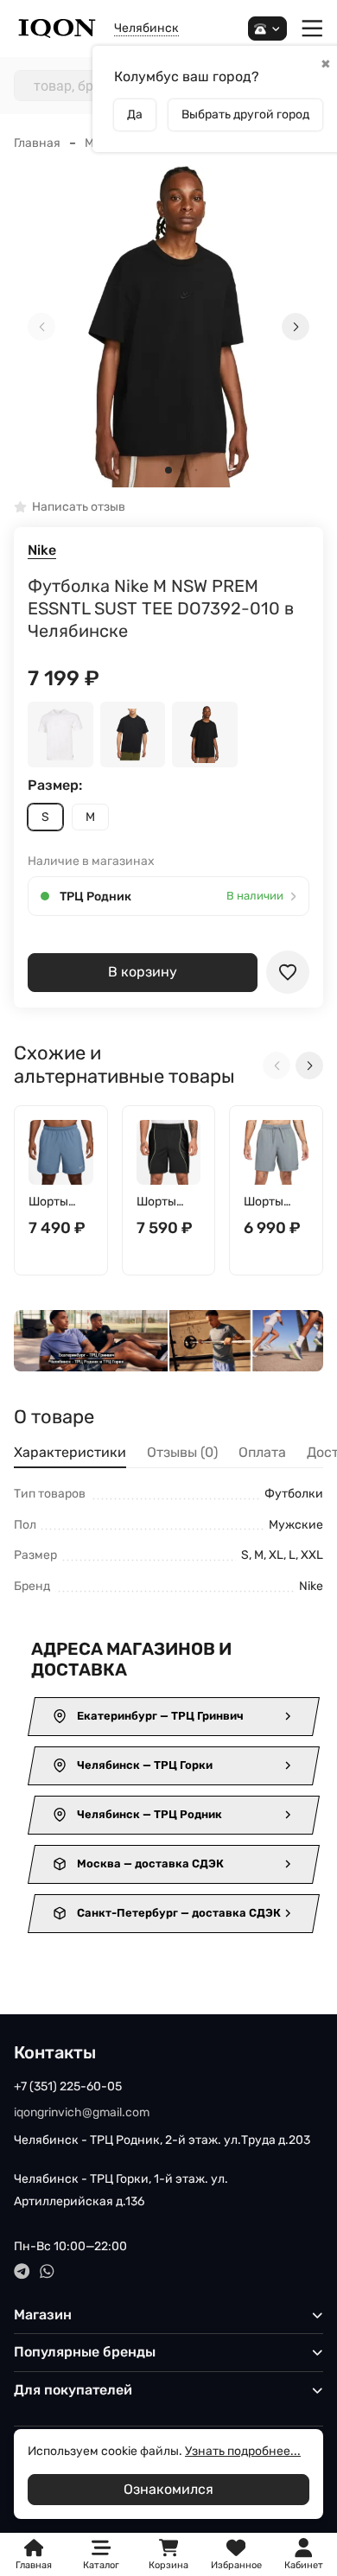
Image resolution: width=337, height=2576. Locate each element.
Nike (42, 550)
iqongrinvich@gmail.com (82, 2112)
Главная (37, 143)
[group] (168, 327)
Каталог (101, 2565)
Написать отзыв (79, 508)
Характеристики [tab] (70, 1452)
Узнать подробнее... (243, 2451)
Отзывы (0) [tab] (182, 1452)
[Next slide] (296, 327)
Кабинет (304, 2565)
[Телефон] (267, 29)
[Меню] (312, 29)
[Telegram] (22, 2271)
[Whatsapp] (47, 2271)
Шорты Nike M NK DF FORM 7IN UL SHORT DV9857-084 (271, 1202)
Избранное (236, 2555)
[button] (168, 470)
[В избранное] (288, 972)
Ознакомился (168, 2489)
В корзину (143, 972)
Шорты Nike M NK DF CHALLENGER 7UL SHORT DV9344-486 (60, 1202)
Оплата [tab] (262, 1452)
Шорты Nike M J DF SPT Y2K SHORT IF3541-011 (168, 1202)
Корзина (168, 2555)
